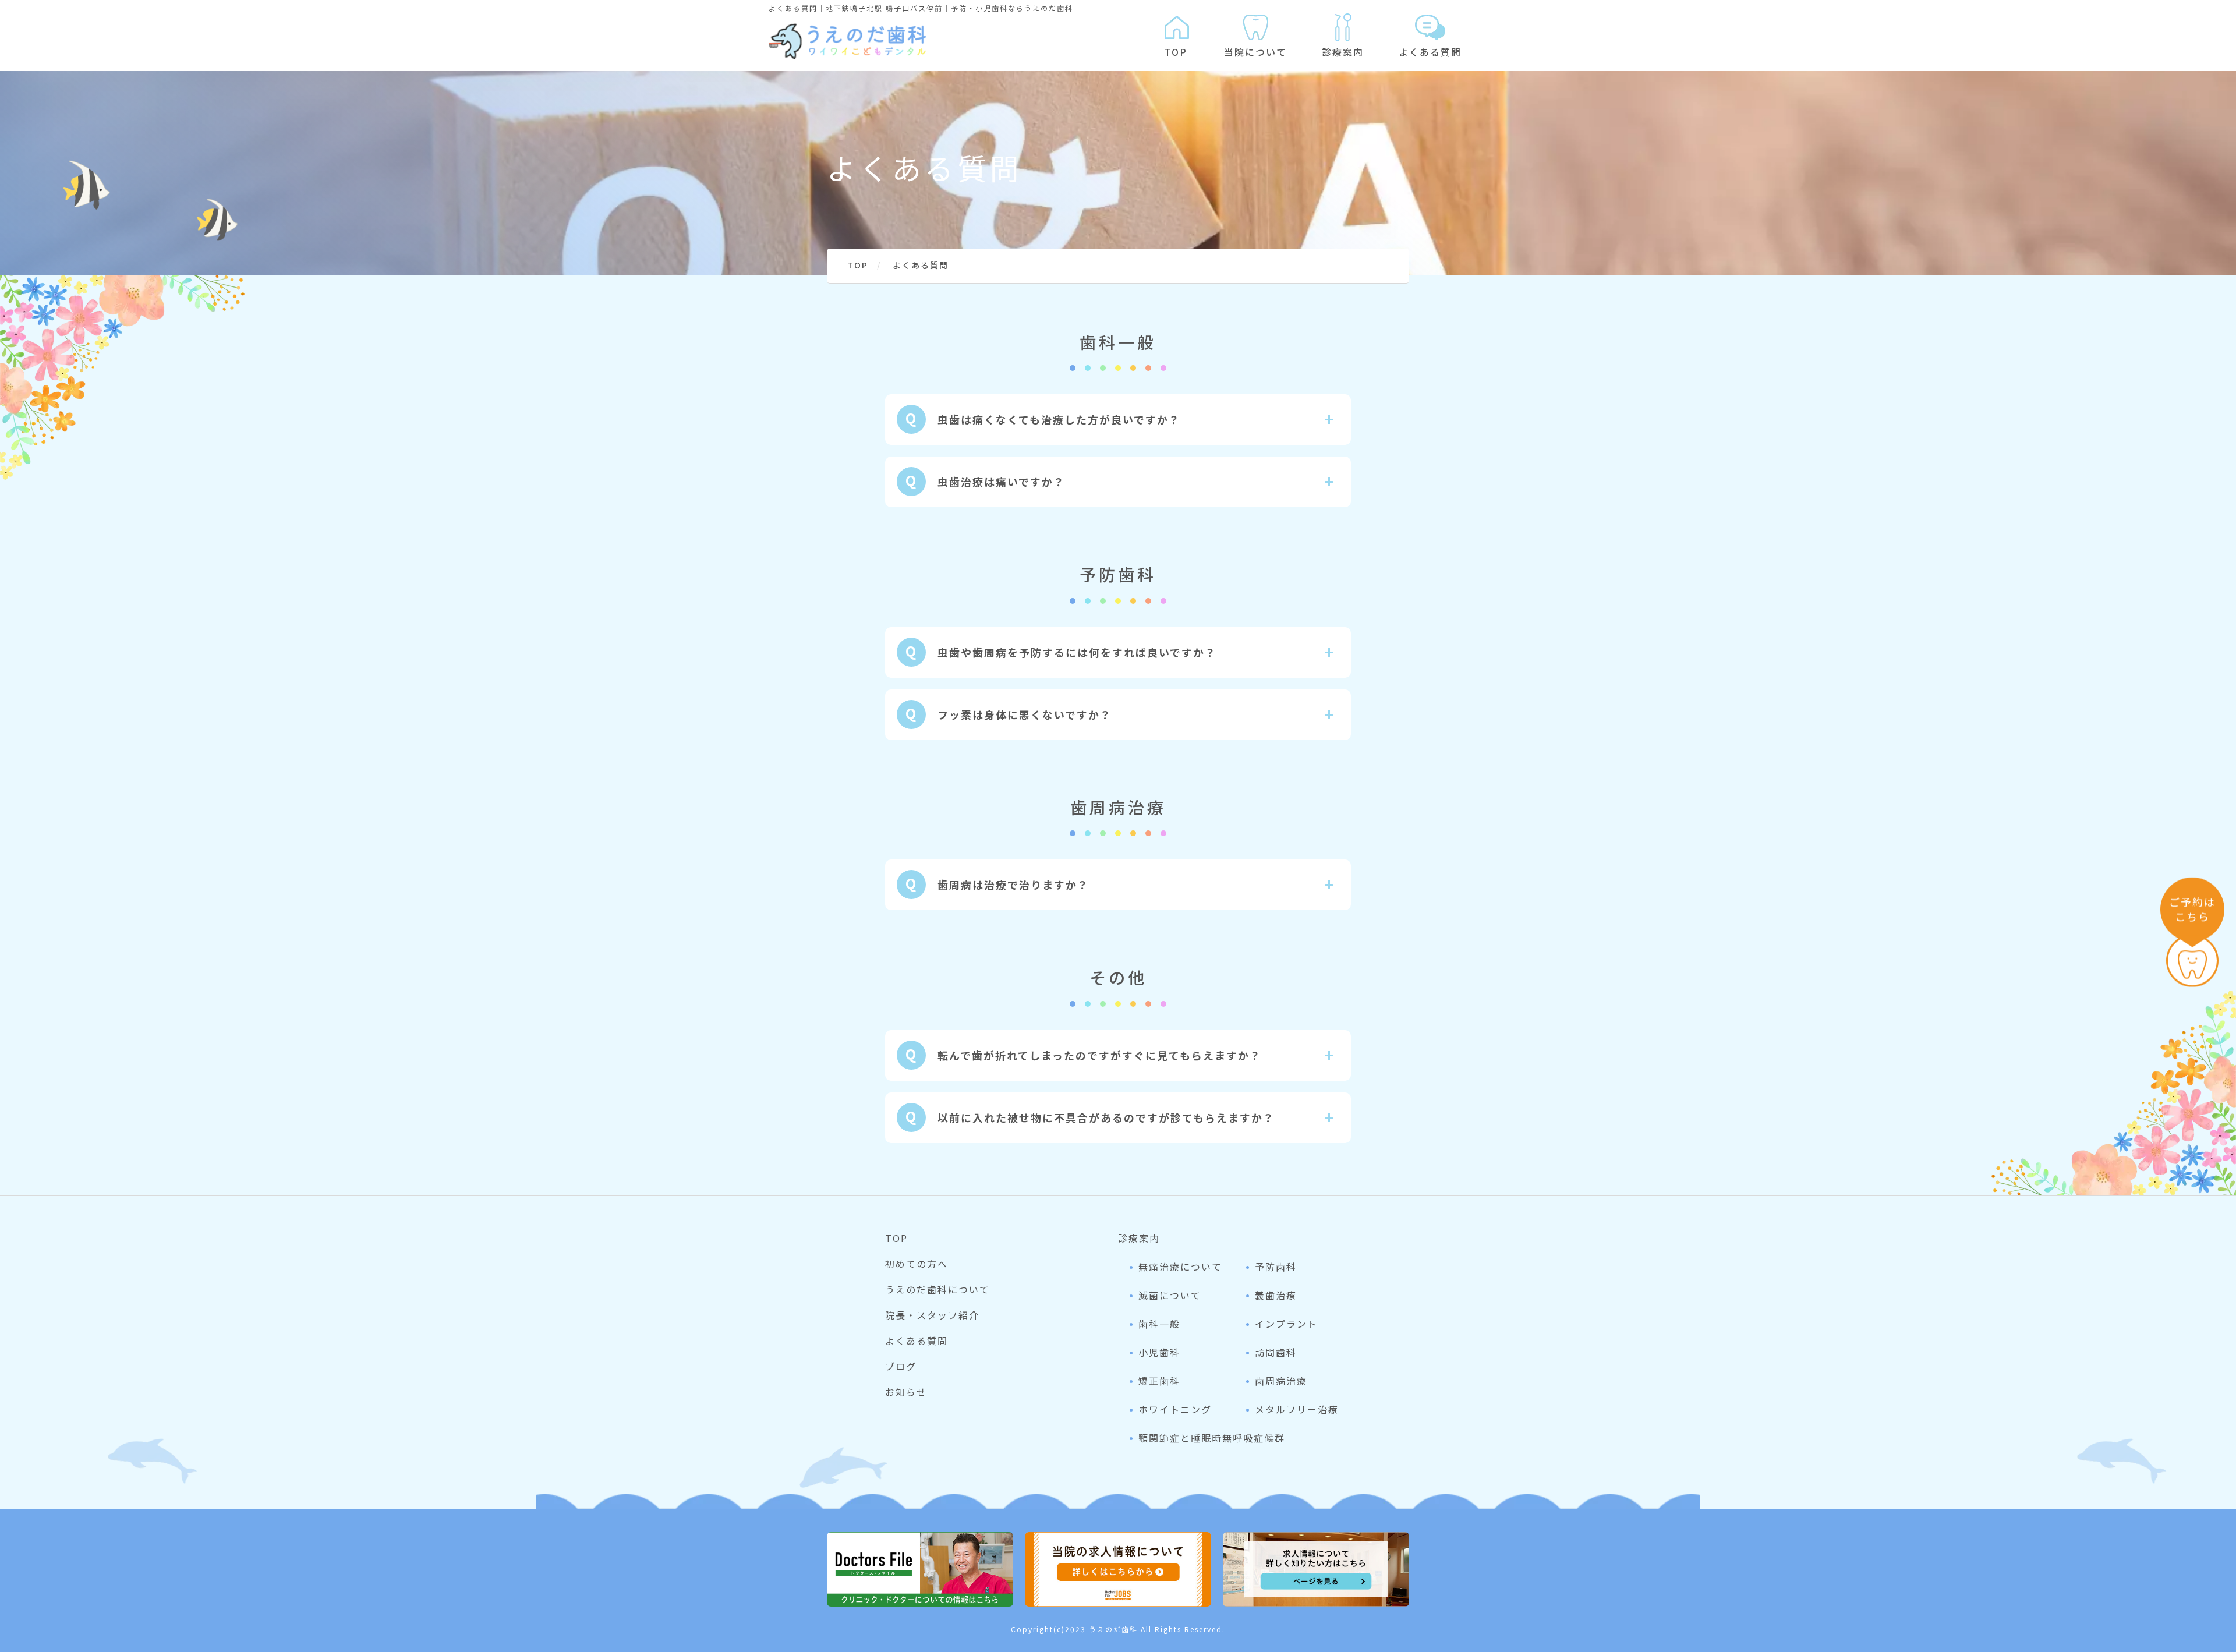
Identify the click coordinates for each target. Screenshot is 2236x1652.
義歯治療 (1276, 1295)
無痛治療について (1180, 1267)
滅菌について (1170, 1295)
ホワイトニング (1175, 1409)
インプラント (1286, 1324)
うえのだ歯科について (937, 1289)
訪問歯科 (1276, 1352)
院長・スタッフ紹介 (932, 1315)
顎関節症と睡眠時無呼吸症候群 (1212, 1438)
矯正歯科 (1159, 1381)
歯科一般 (1159, 1324)
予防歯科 (1276, 1267)
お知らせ (906, 1392)
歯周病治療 (1281, 1381)
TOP (1176, 52)
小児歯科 (1159, 1352)
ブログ (901, 1366)
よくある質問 (1430, 52)
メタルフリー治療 (1297, 1409)
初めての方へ (917, 1264)
